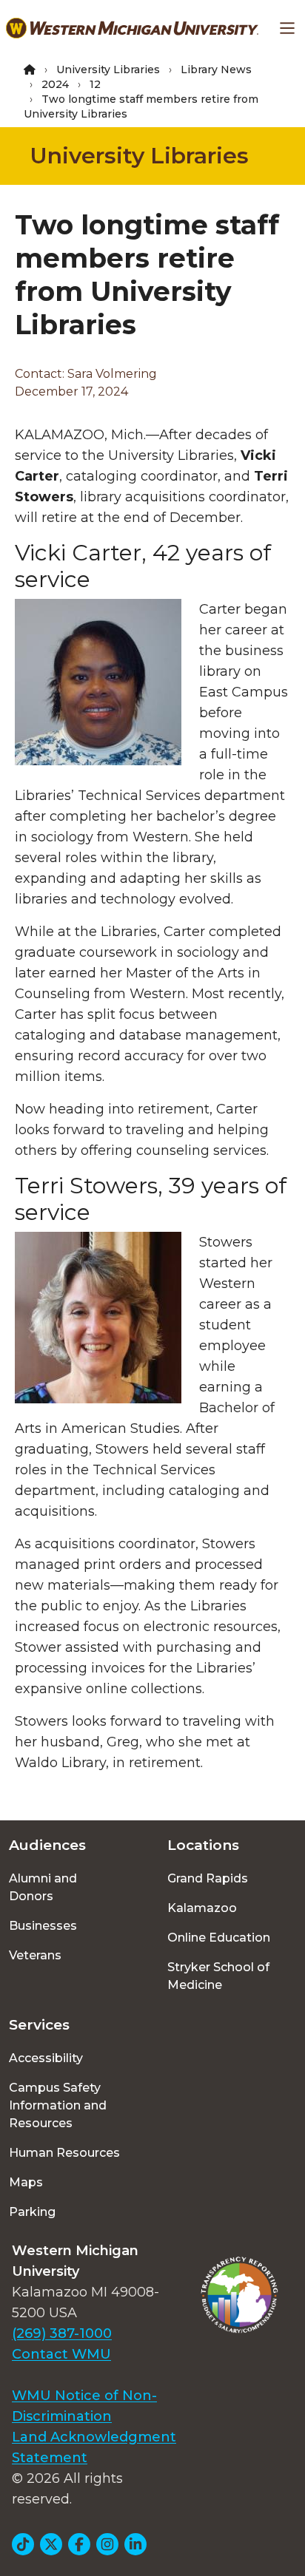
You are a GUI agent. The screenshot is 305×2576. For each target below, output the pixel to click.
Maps (26, 2182)
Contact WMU (61, 2354)
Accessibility (46, 2058)
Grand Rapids (208, 1878)
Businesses (43, 1926)
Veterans (35, 1955)
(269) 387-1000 (62, 2333)
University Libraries (108, 70)
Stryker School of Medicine (218, 1976)
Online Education (219, 1938)
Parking (32, 2212)
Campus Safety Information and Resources (58, 2105)
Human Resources (64, 2153)
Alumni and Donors (43, 1887)
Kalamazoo (202, 1908)
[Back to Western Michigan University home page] (132, 28)
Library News (216, 70)
